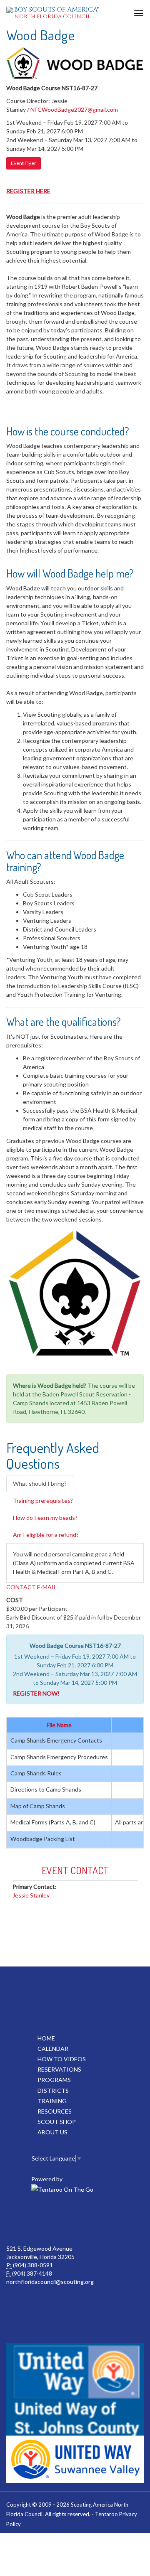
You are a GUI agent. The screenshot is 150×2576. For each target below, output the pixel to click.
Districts (53, 2091)
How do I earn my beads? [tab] (45, 1518)
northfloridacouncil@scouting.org (50, 2282)
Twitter (92, 2220)
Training (52, 2101)
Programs (54, 2080)
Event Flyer (24, 163)
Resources (55, 2111)
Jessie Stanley (31, 1895)
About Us (52, 2132)
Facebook (56, 2220)
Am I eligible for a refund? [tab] (46, 1535)
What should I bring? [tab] (40, 1483)
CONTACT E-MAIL (31, 1587)
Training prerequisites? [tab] (43, 1501)
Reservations (59, 2069)
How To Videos (62, 2059)
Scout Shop (57, 2122)
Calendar (53, 2049)
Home (46, 2038)
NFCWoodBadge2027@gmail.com (74, 109)
